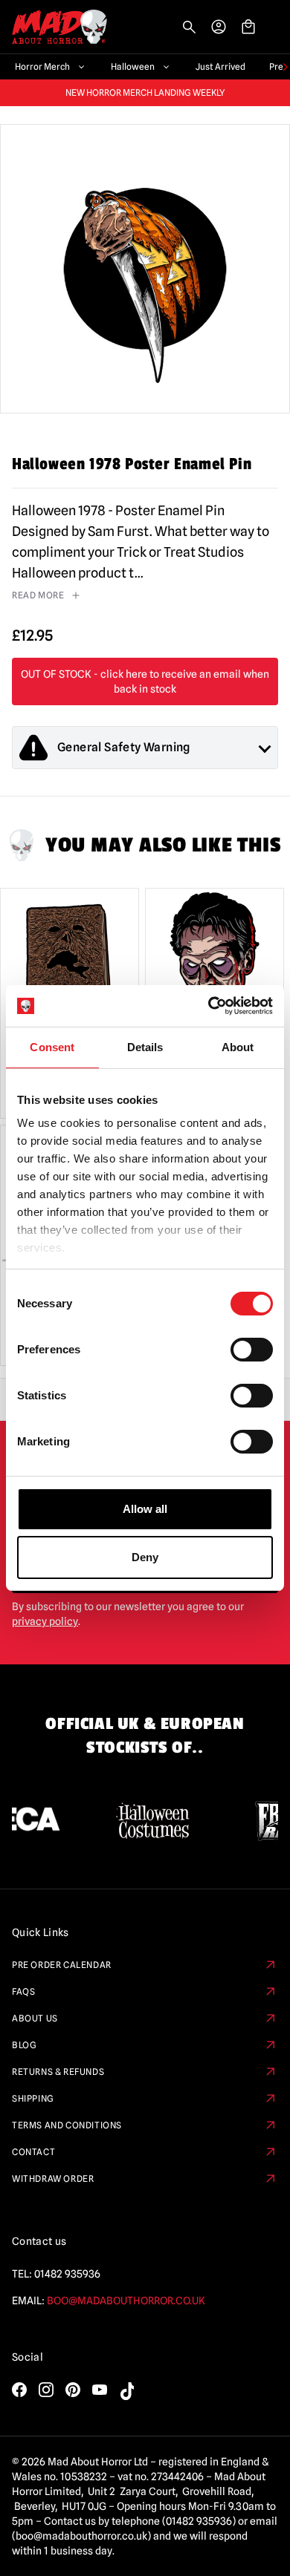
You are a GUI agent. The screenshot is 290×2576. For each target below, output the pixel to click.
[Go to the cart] (248, 27)
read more (38, 595)
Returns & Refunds (58, 2072)
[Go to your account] (219, 27)
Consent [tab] (52, 1047)
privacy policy (45, 1621)
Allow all (145, 1509)
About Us (35, 2018)
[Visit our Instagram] (46, 2390)
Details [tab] (145, 1047)
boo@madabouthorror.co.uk (126, 2301)
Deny (145, 1557)
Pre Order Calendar (62, 1965)
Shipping (33, 2098)
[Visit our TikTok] (126, 2391)
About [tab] (238, 1047)
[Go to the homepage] (54, 27)
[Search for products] (189, 27)
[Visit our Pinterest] (73, 2390)
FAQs (23, 1991)
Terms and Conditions (67, 2125)
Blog (24, 2045)
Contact (33, 2152)
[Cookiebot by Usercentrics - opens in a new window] (209, 1006)
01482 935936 (67, 2274)
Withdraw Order (53, 2178)
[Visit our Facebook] (19, 2390)
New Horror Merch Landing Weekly (145, 93)
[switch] (252, 1350)
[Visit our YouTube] (100, 2390)
